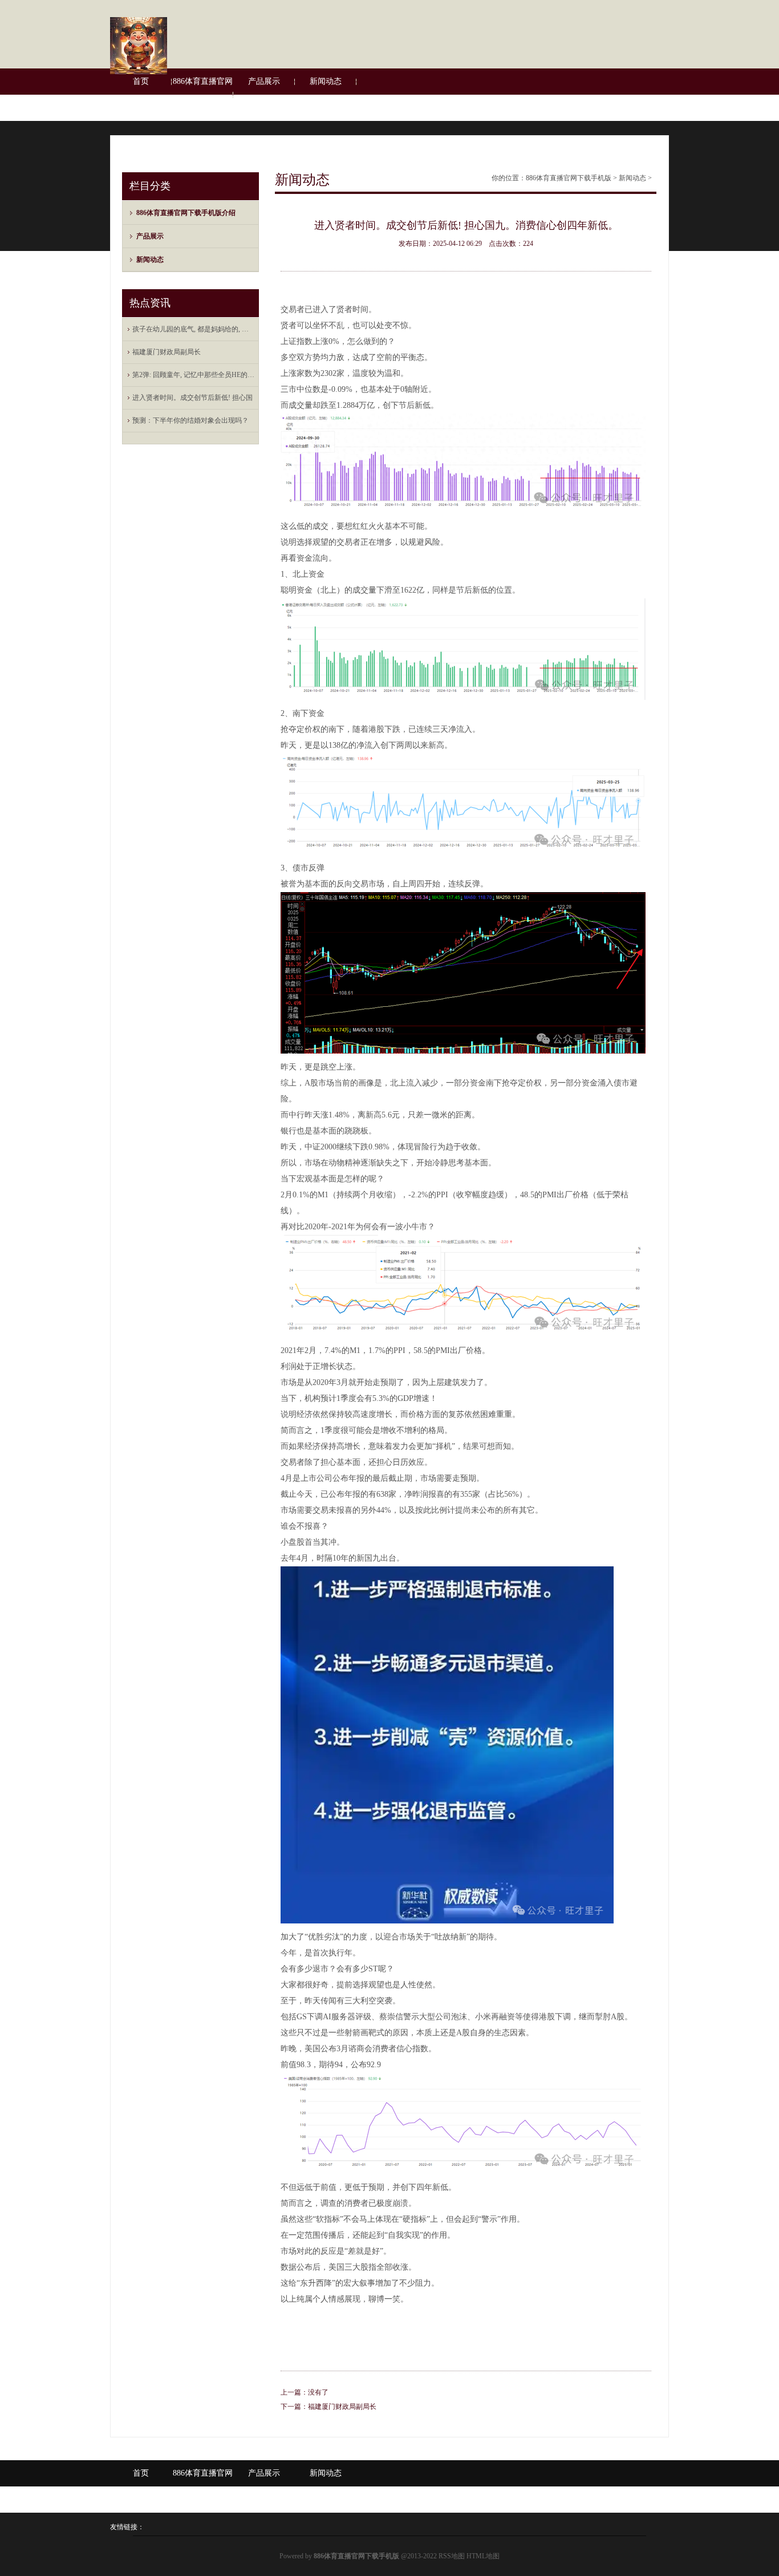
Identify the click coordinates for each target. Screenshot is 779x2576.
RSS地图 (452, 2556)
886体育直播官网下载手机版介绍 (203, 94)
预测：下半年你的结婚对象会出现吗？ (190, 420)
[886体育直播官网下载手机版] (139, 72)
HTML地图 (483, 2556)
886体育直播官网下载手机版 (569, 178)
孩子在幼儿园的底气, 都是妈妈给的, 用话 (193, 329)
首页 (141, 81)
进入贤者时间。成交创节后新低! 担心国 (192, 398)
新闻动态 (326, 81)
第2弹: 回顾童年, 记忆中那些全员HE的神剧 (193, 375)
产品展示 (264, 81)
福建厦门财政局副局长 (167, 352)
